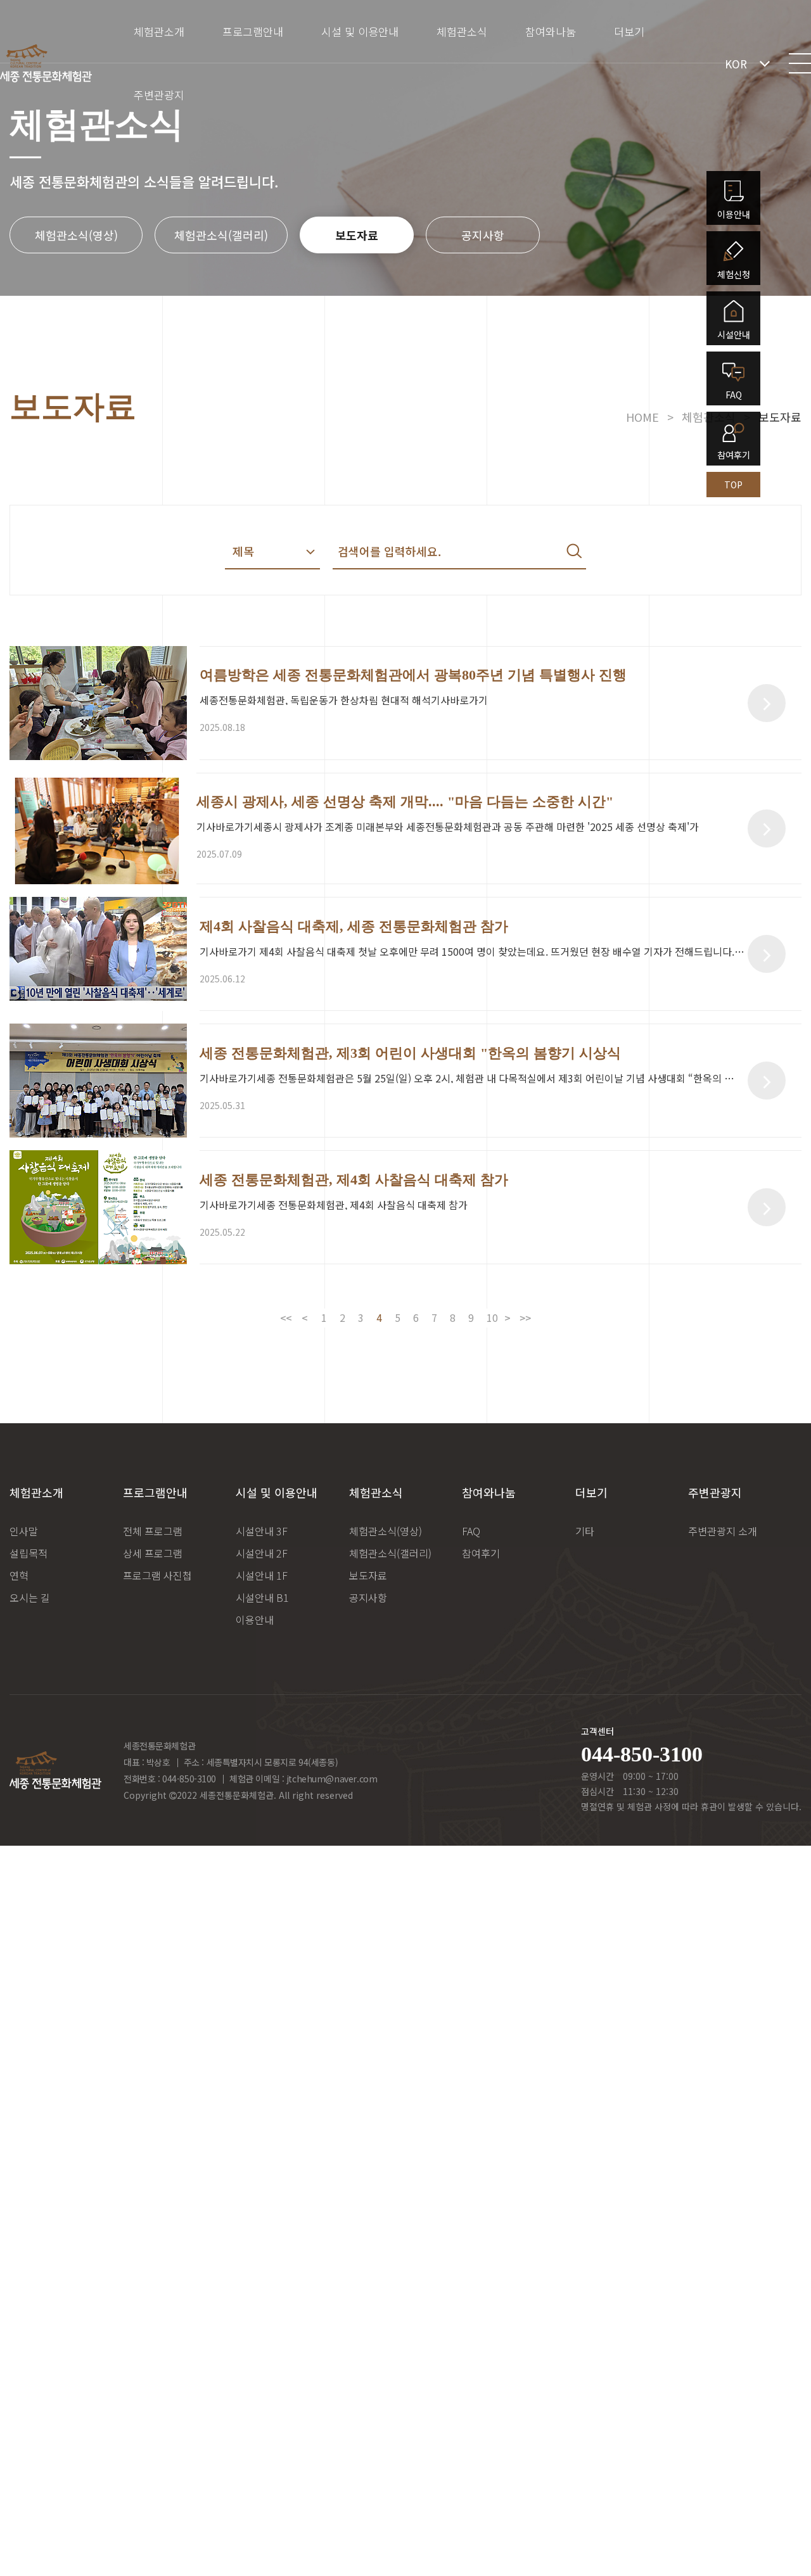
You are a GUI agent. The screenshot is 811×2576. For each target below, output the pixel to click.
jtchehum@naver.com (332, 1779)
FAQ (471, 1531)
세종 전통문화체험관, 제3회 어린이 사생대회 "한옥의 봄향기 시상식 (410, 1053)
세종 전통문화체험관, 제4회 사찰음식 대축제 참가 (354, 1180)
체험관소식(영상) (76, 235)
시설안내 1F (262, 1575)
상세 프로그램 (153, 1553)
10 (492, 1317)
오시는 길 (30, 1597)
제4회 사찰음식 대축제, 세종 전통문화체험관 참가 (354, 927)
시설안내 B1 (262, 1597)
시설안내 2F (262, 1553)
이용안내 (255, 1620)
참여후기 (481, 1553)
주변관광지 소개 (723, 1531)
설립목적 (29, 1553)
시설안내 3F (262, 1531)
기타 (585, 1531)
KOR (736, 64)
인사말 (24, 1531)
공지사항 (483, 235)
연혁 (19, 1575)
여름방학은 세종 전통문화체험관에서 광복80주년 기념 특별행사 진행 (413, 675)
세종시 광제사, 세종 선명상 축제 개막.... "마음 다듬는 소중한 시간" (405, 802)
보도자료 (357, 235)
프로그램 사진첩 (157, 1575)
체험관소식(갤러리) (221, 235)
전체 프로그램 (153, 1531)
